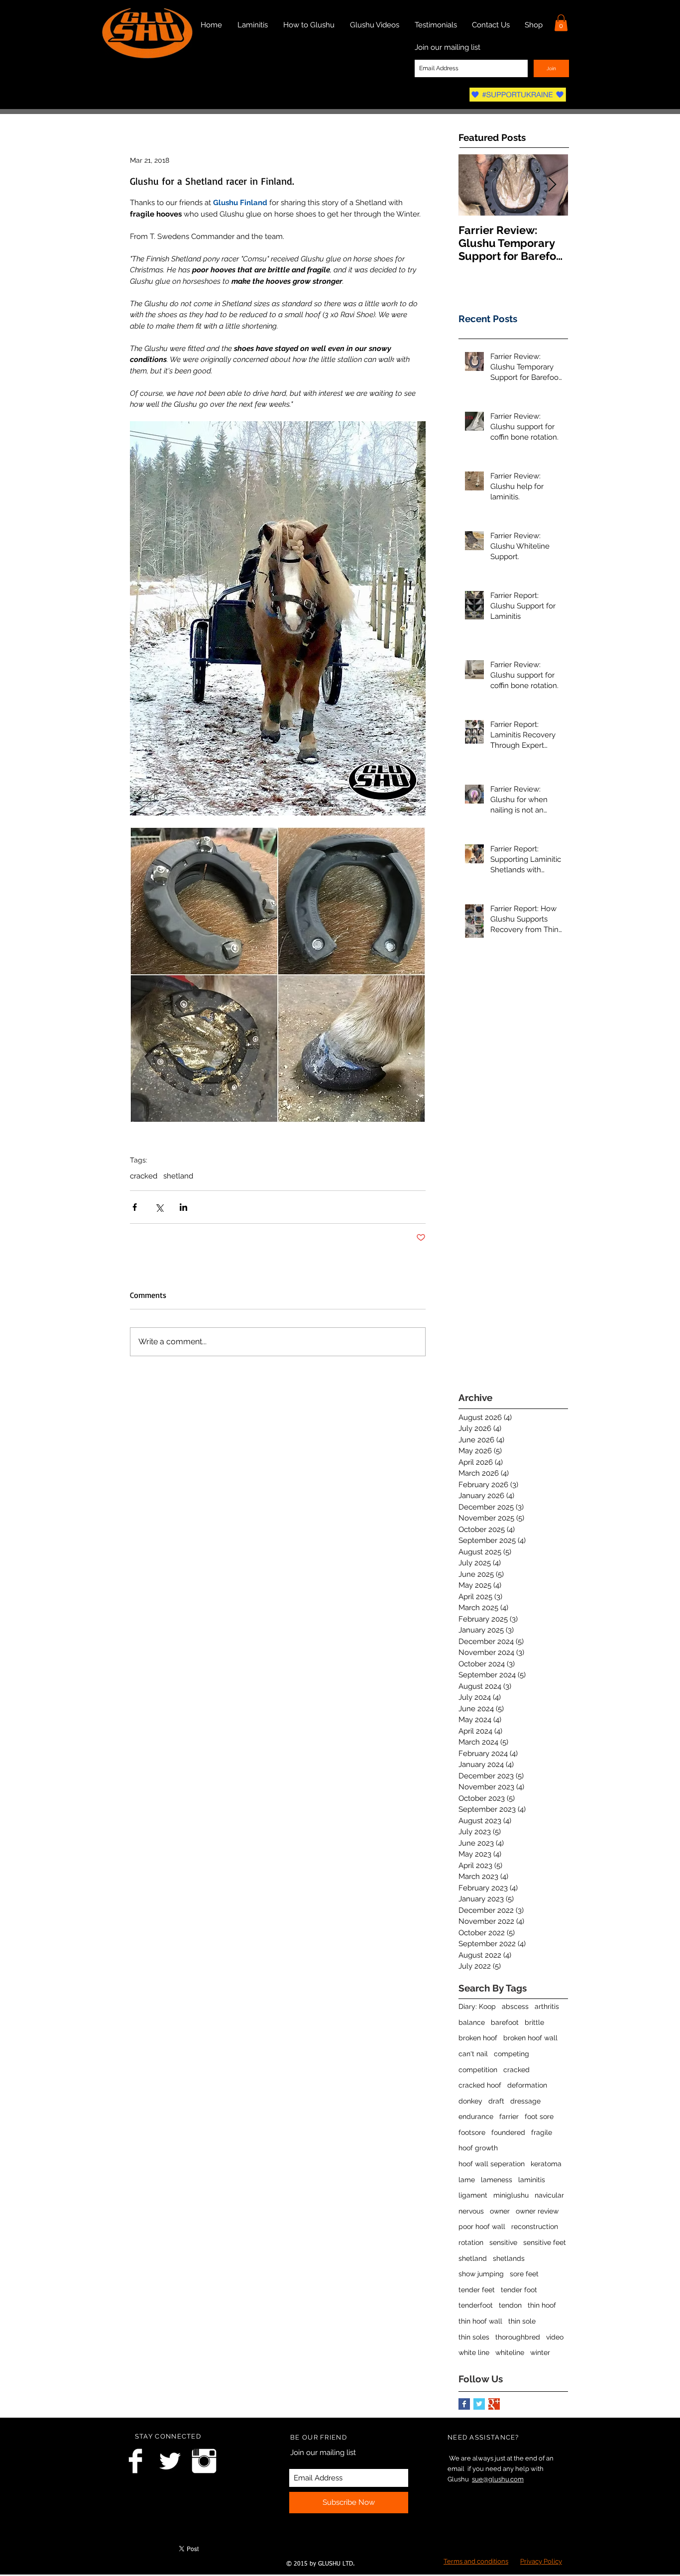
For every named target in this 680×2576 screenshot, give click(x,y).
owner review (537, 2211)
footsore (472, 2132)
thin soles (474, 2337)
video (555, 2337)
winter (540, 2352)
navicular (549, 2195)
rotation (471, 2242)
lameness (497, 2180)
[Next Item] (552, 185)
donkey (470, 2101)
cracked (144, 1176)
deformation (527, 2085)
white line (474, 2352)
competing (511, 2054)
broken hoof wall (530, 2038)
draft (496, 2101)
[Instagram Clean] (204, 2461)
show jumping (481, 2274)
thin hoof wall (480, 2321)
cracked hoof (480, 2085)
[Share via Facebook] (135, 1207)
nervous (471, 2211)
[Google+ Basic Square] (494, 2404)
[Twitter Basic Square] (479, 2404)
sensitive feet (545, 2242)
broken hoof (478, 2038)
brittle (534, 2022)
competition (478, 2070)
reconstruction (535, 2226)
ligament (473, 2195)
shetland (178, 1176)
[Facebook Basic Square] (464, 2404)
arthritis (547, 2006)
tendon (510, 2305)
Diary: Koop (477, 2006)
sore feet (524, 2274)
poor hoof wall (482, 2226)
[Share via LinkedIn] (183, 1207)
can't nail (473, 2054)
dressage (525, 2101)
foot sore (539, 2116)
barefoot (505, 2022)
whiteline (510, 2352)
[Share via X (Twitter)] (159, 1207)
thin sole (522, 2321)
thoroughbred (518, 2337)
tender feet (477, 2290)
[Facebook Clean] (135, 2461)
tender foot (519, 2290)
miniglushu (511, 2195)
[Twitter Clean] (170, 2461)
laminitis (532, 2180)
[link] (561, 23)
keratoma (546, 2164)
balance (472, 2022)
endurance (476, 2116)
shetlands (509, 2258)
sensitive (503, 2242)
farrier (509, 2116)
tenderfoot (476, 2305)
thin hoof (542, 2305)
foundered (508, 2132)
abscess (515, 2006)
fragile (542, 2132)
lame (467, 2180)
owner (500, 2211)
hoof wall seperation (492, 2164)
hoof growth (478, 2148)
